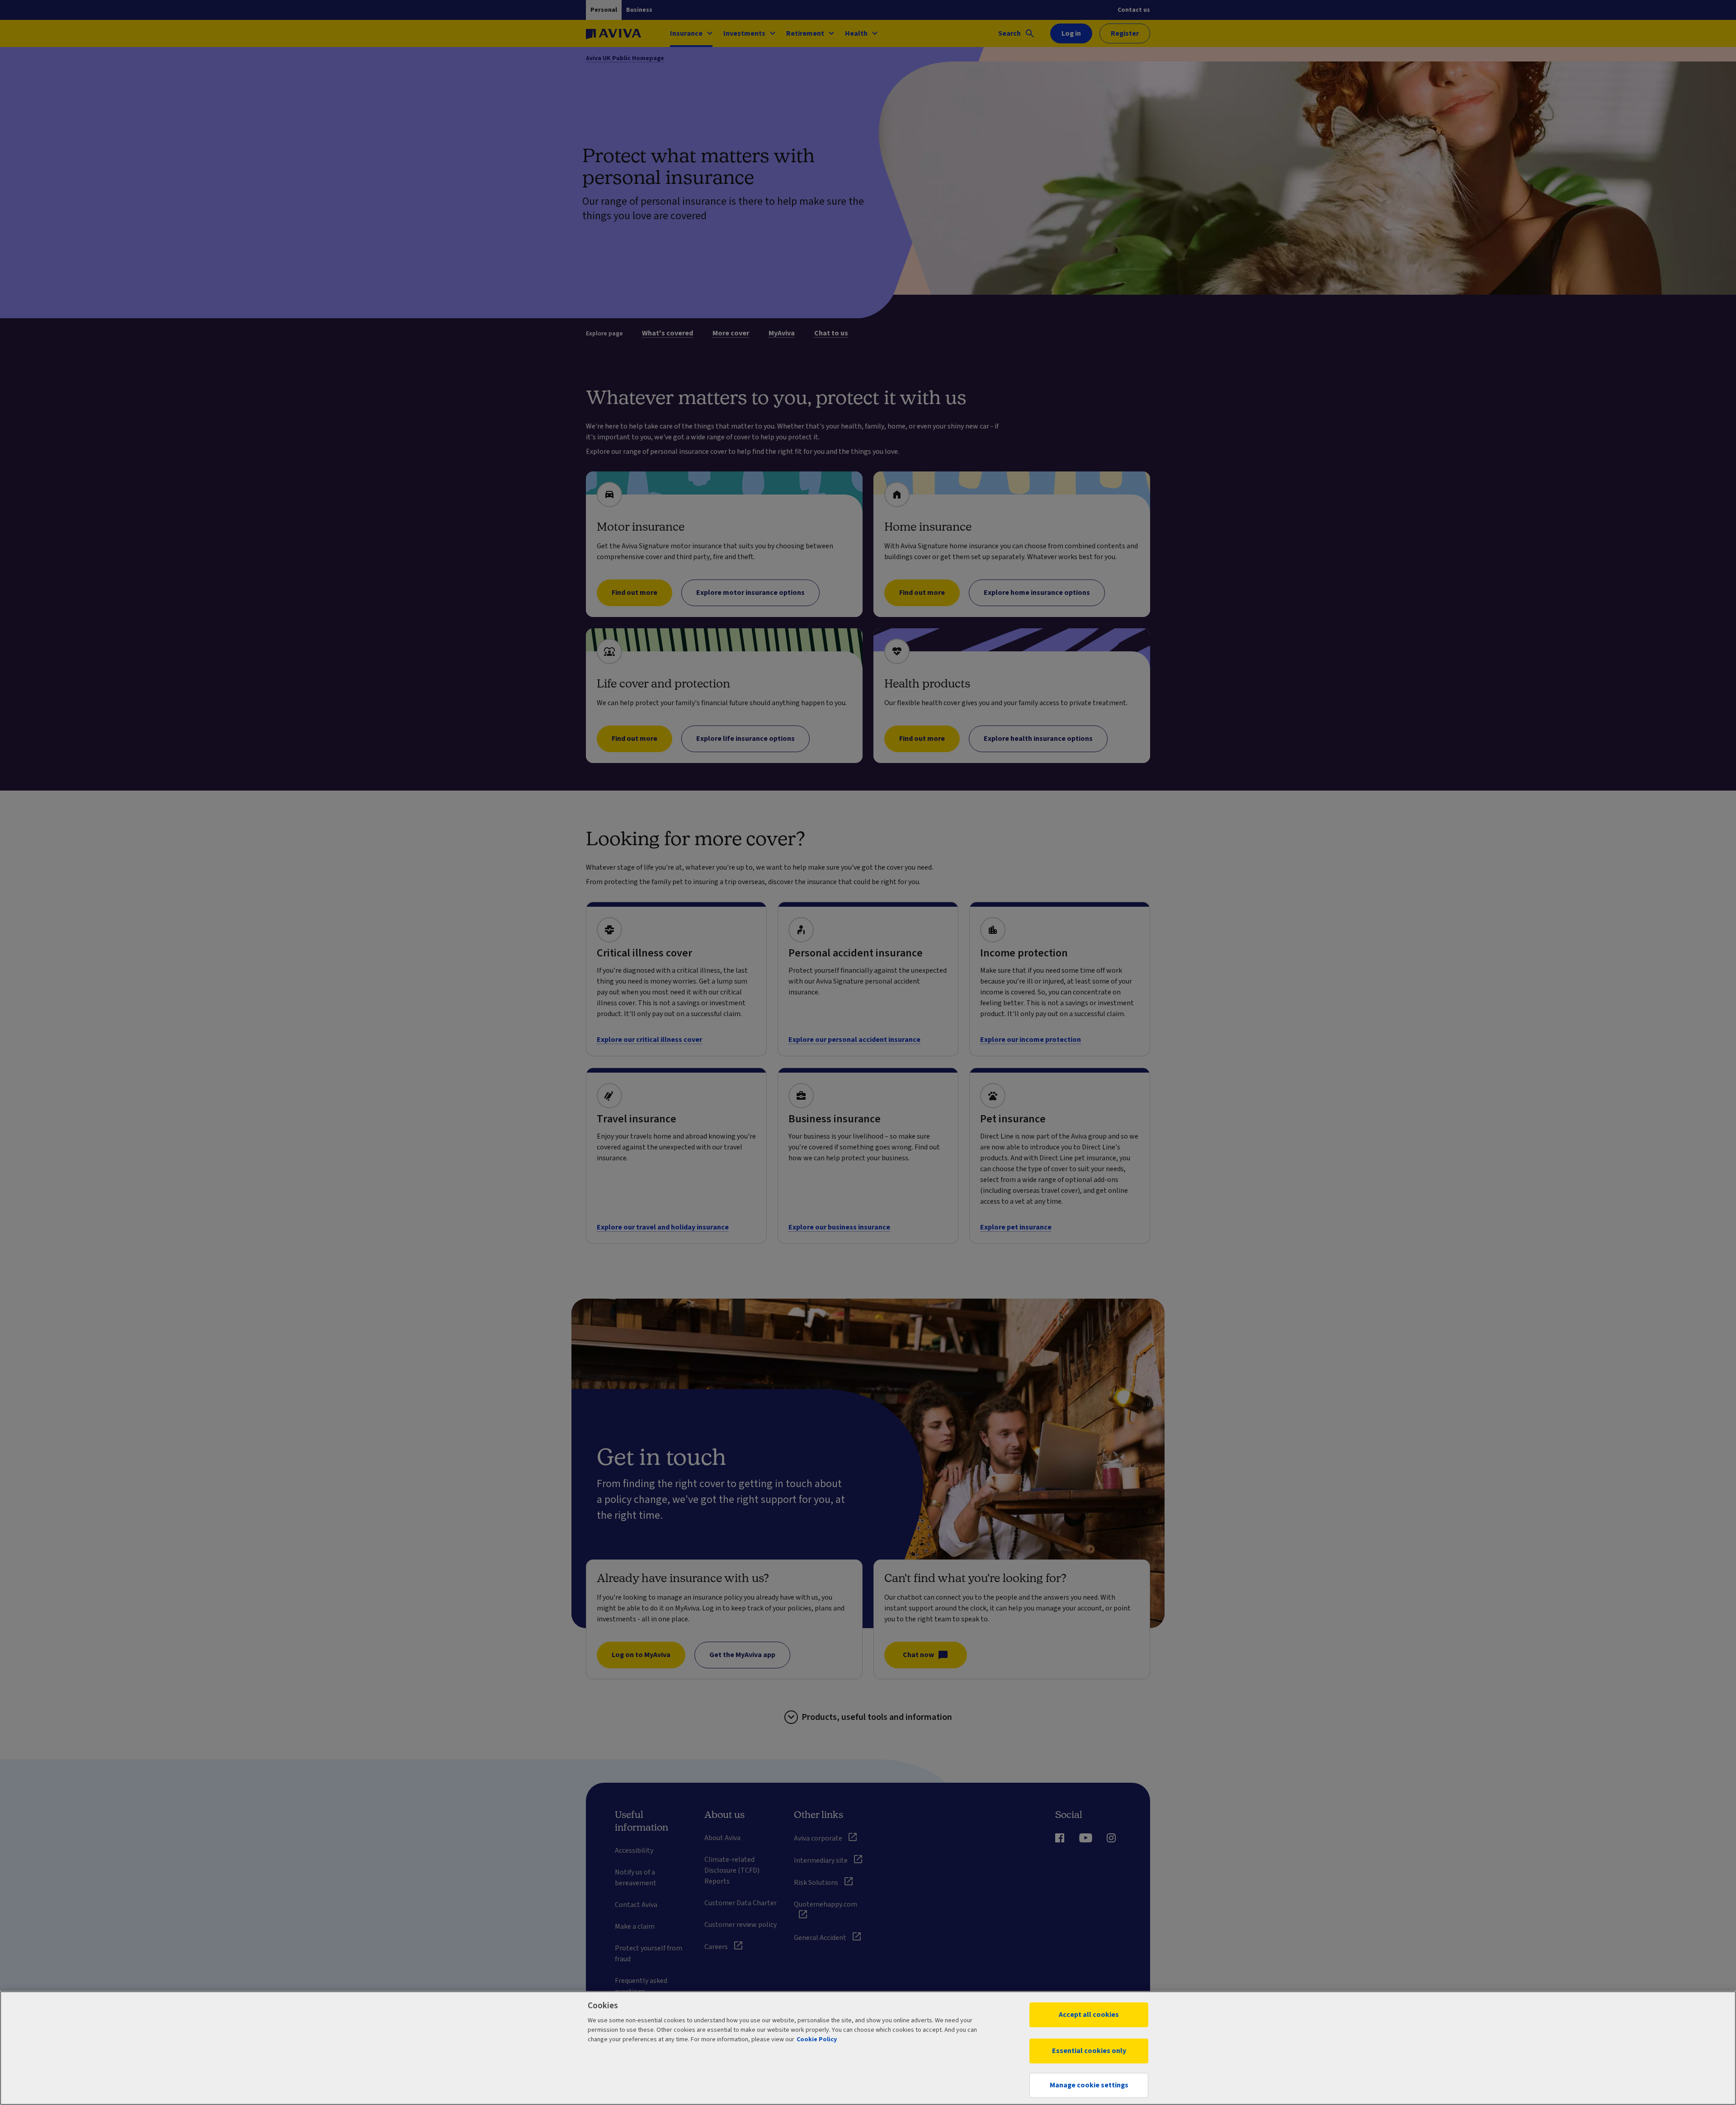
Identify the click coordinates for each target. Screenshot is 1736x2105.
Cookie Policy (817, 2039)
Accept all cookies (1089, 2015)
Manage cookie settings (1089, 2085)
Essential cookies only (1089, 2051)
